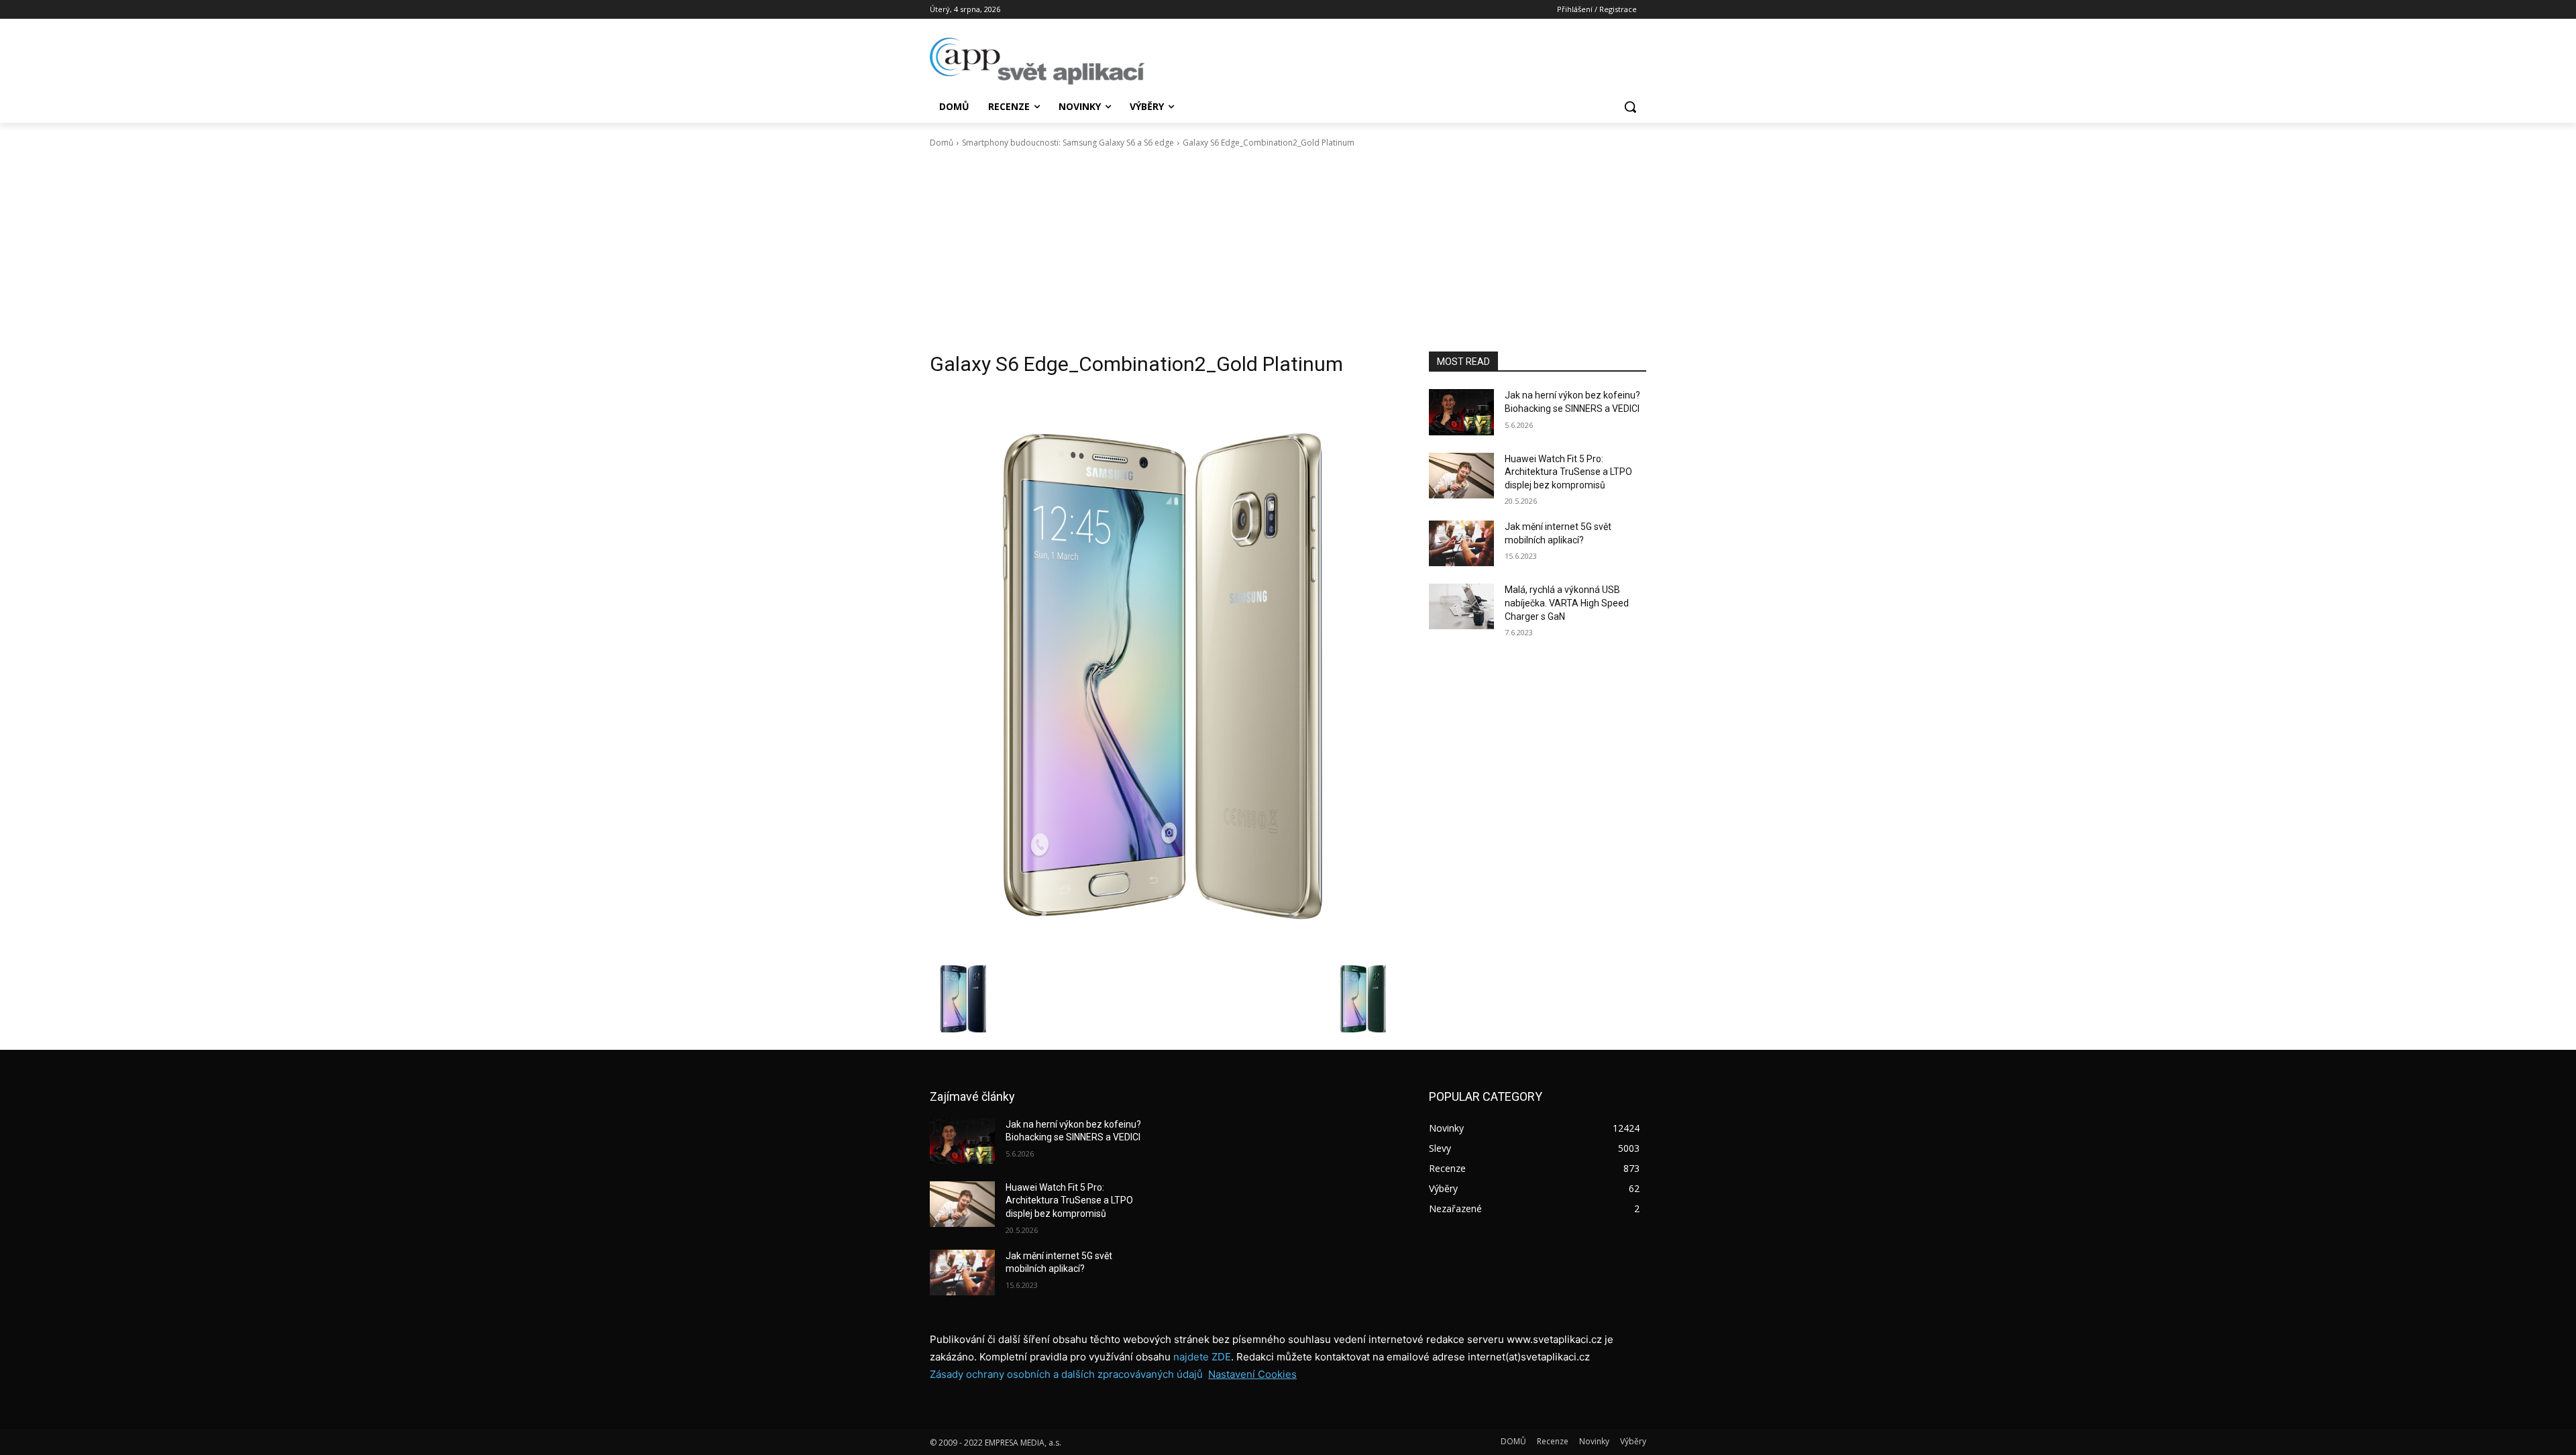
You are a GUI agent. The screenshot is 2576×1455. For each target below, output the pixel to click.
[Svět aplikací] (1037, 61)
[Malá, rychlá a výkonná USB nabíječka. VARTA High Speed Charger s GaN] (1461, 606)
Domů (942, 143)
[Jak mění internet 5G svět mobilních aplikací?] (1461, 543)
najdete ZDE (1202, 1357)
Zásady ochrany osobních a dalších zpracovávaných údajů (1066, 1374)
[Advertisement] (1288, 250)
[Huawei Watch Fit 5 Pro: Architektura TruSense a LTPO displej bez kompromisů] (1461, 476)
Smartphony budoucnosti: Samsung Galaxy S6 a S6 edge (1068, 143)
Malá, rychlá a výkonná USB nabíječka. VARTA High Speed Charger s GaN (1567, 603)
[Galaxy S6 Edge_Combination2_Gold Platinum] (1163, 674)
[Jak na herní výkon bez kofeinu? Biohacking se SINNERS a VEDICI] (1461, 412)
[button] (1630, 107)
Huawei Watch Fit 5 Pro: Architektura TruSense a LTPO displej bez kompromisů (1568, 472)
